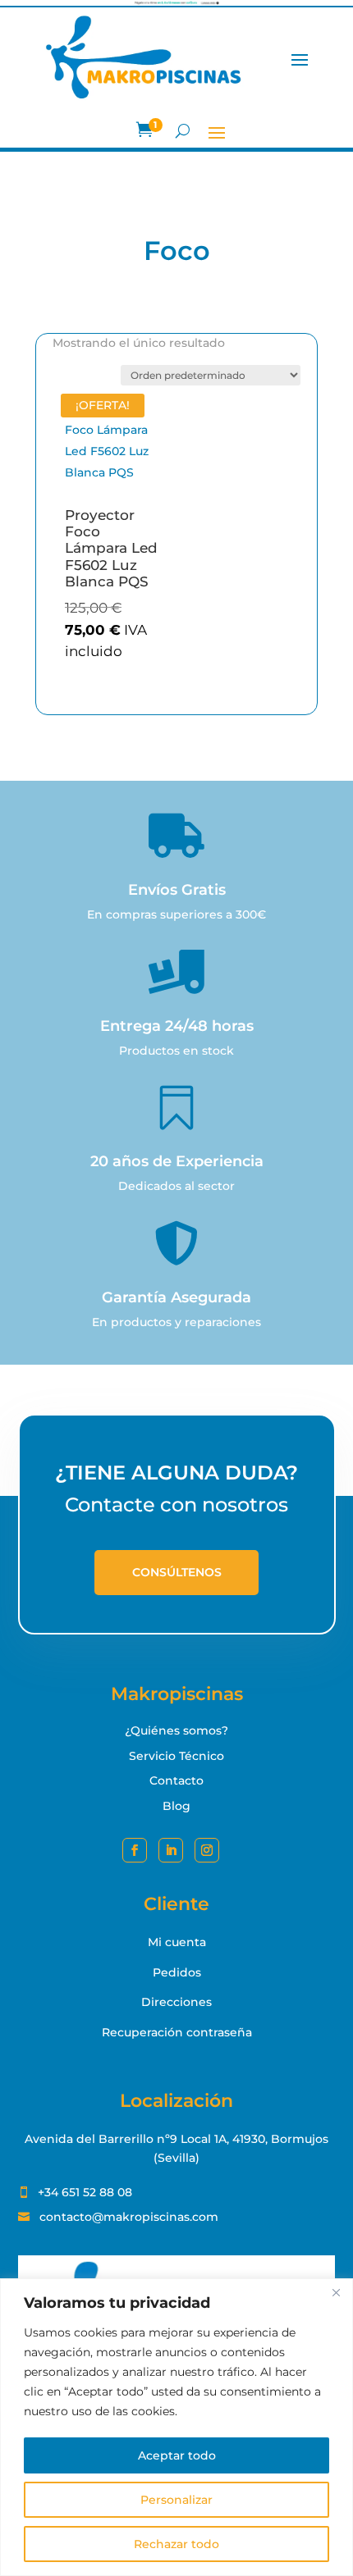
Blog (176, 1806)
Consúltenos (177, 1572)
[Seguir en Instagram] (207, 1850)
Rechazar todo (176, 2544)
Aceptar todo (177, 2455)
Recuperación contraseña (177, 2032)
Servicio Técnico (176, 1756)
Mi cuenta (177, 1942)
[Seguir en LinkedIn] (171, 1850)
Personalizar (176, 2500)
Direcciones (176, 2002)
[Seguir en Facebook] (135, 1850)
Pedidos (177, 1972)
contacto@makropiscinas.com (129, 2217)
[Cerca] (336, 2292)
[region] (176, 2427)
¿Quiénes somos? (176, 1730)
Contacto (176, 1780)
